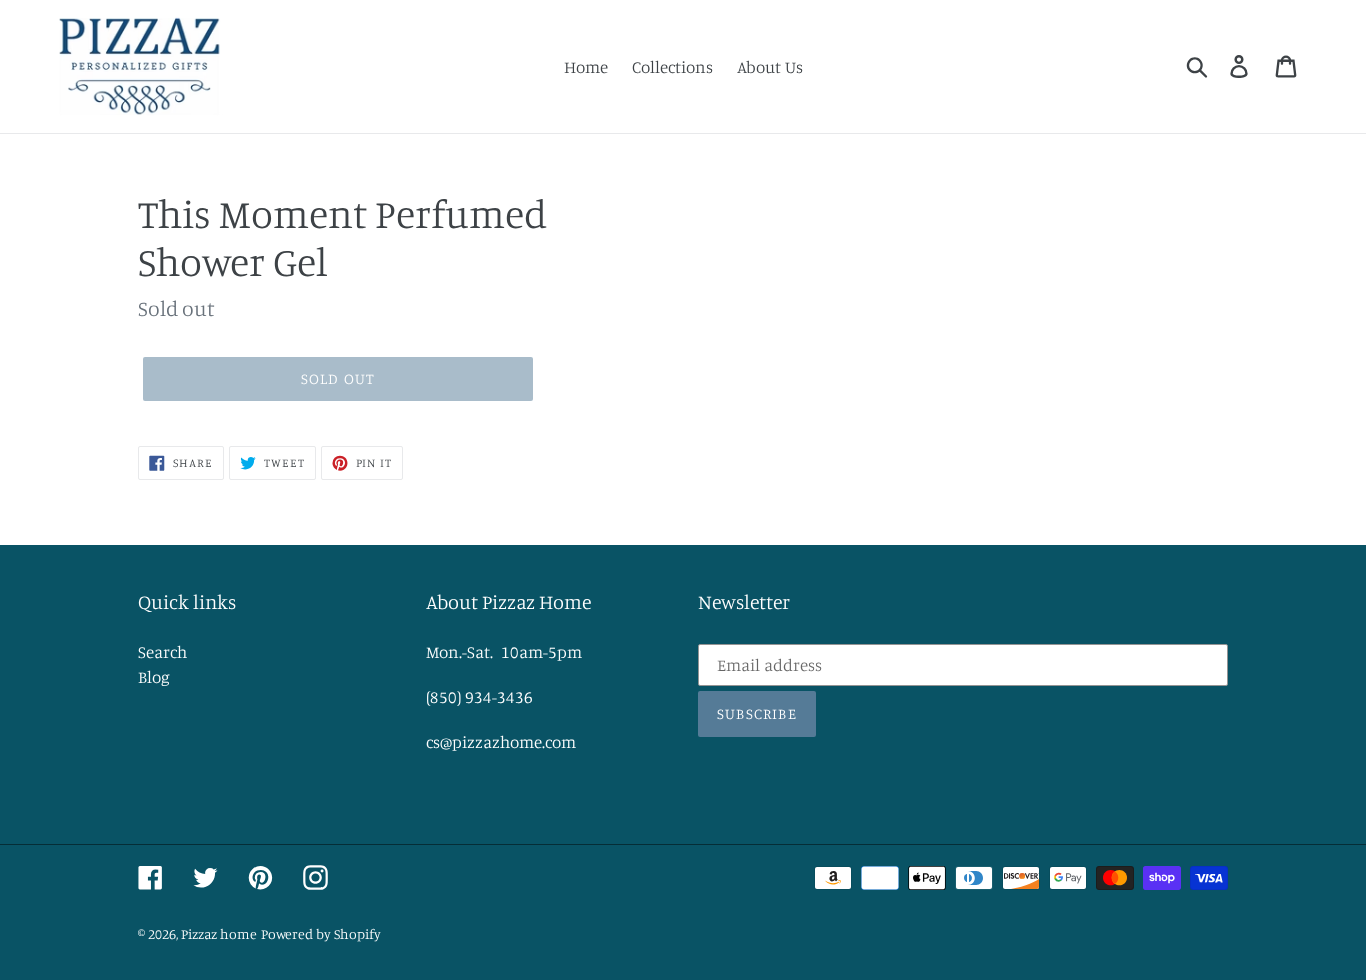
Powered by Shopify (321, 933)
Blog (154, 676)
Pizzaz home (219, 933)
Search (162, 651)
